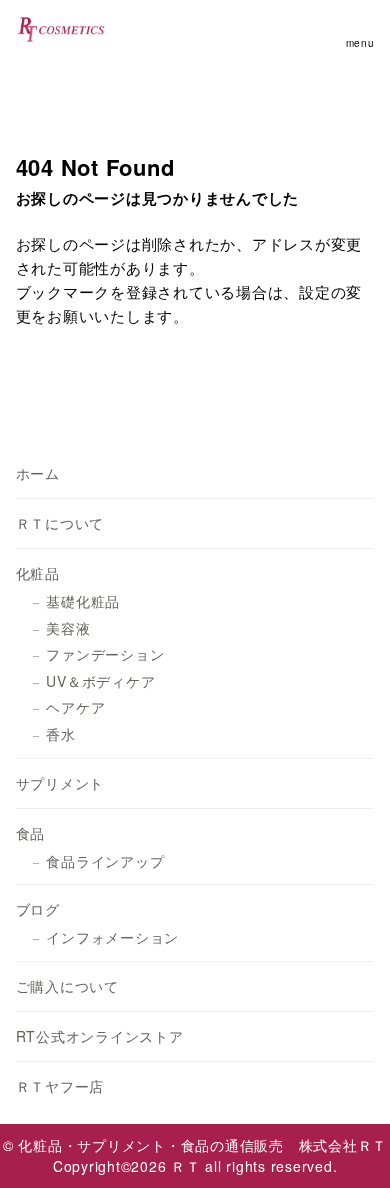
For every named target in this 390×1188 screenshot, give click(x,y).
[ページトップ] (350, 1148)
